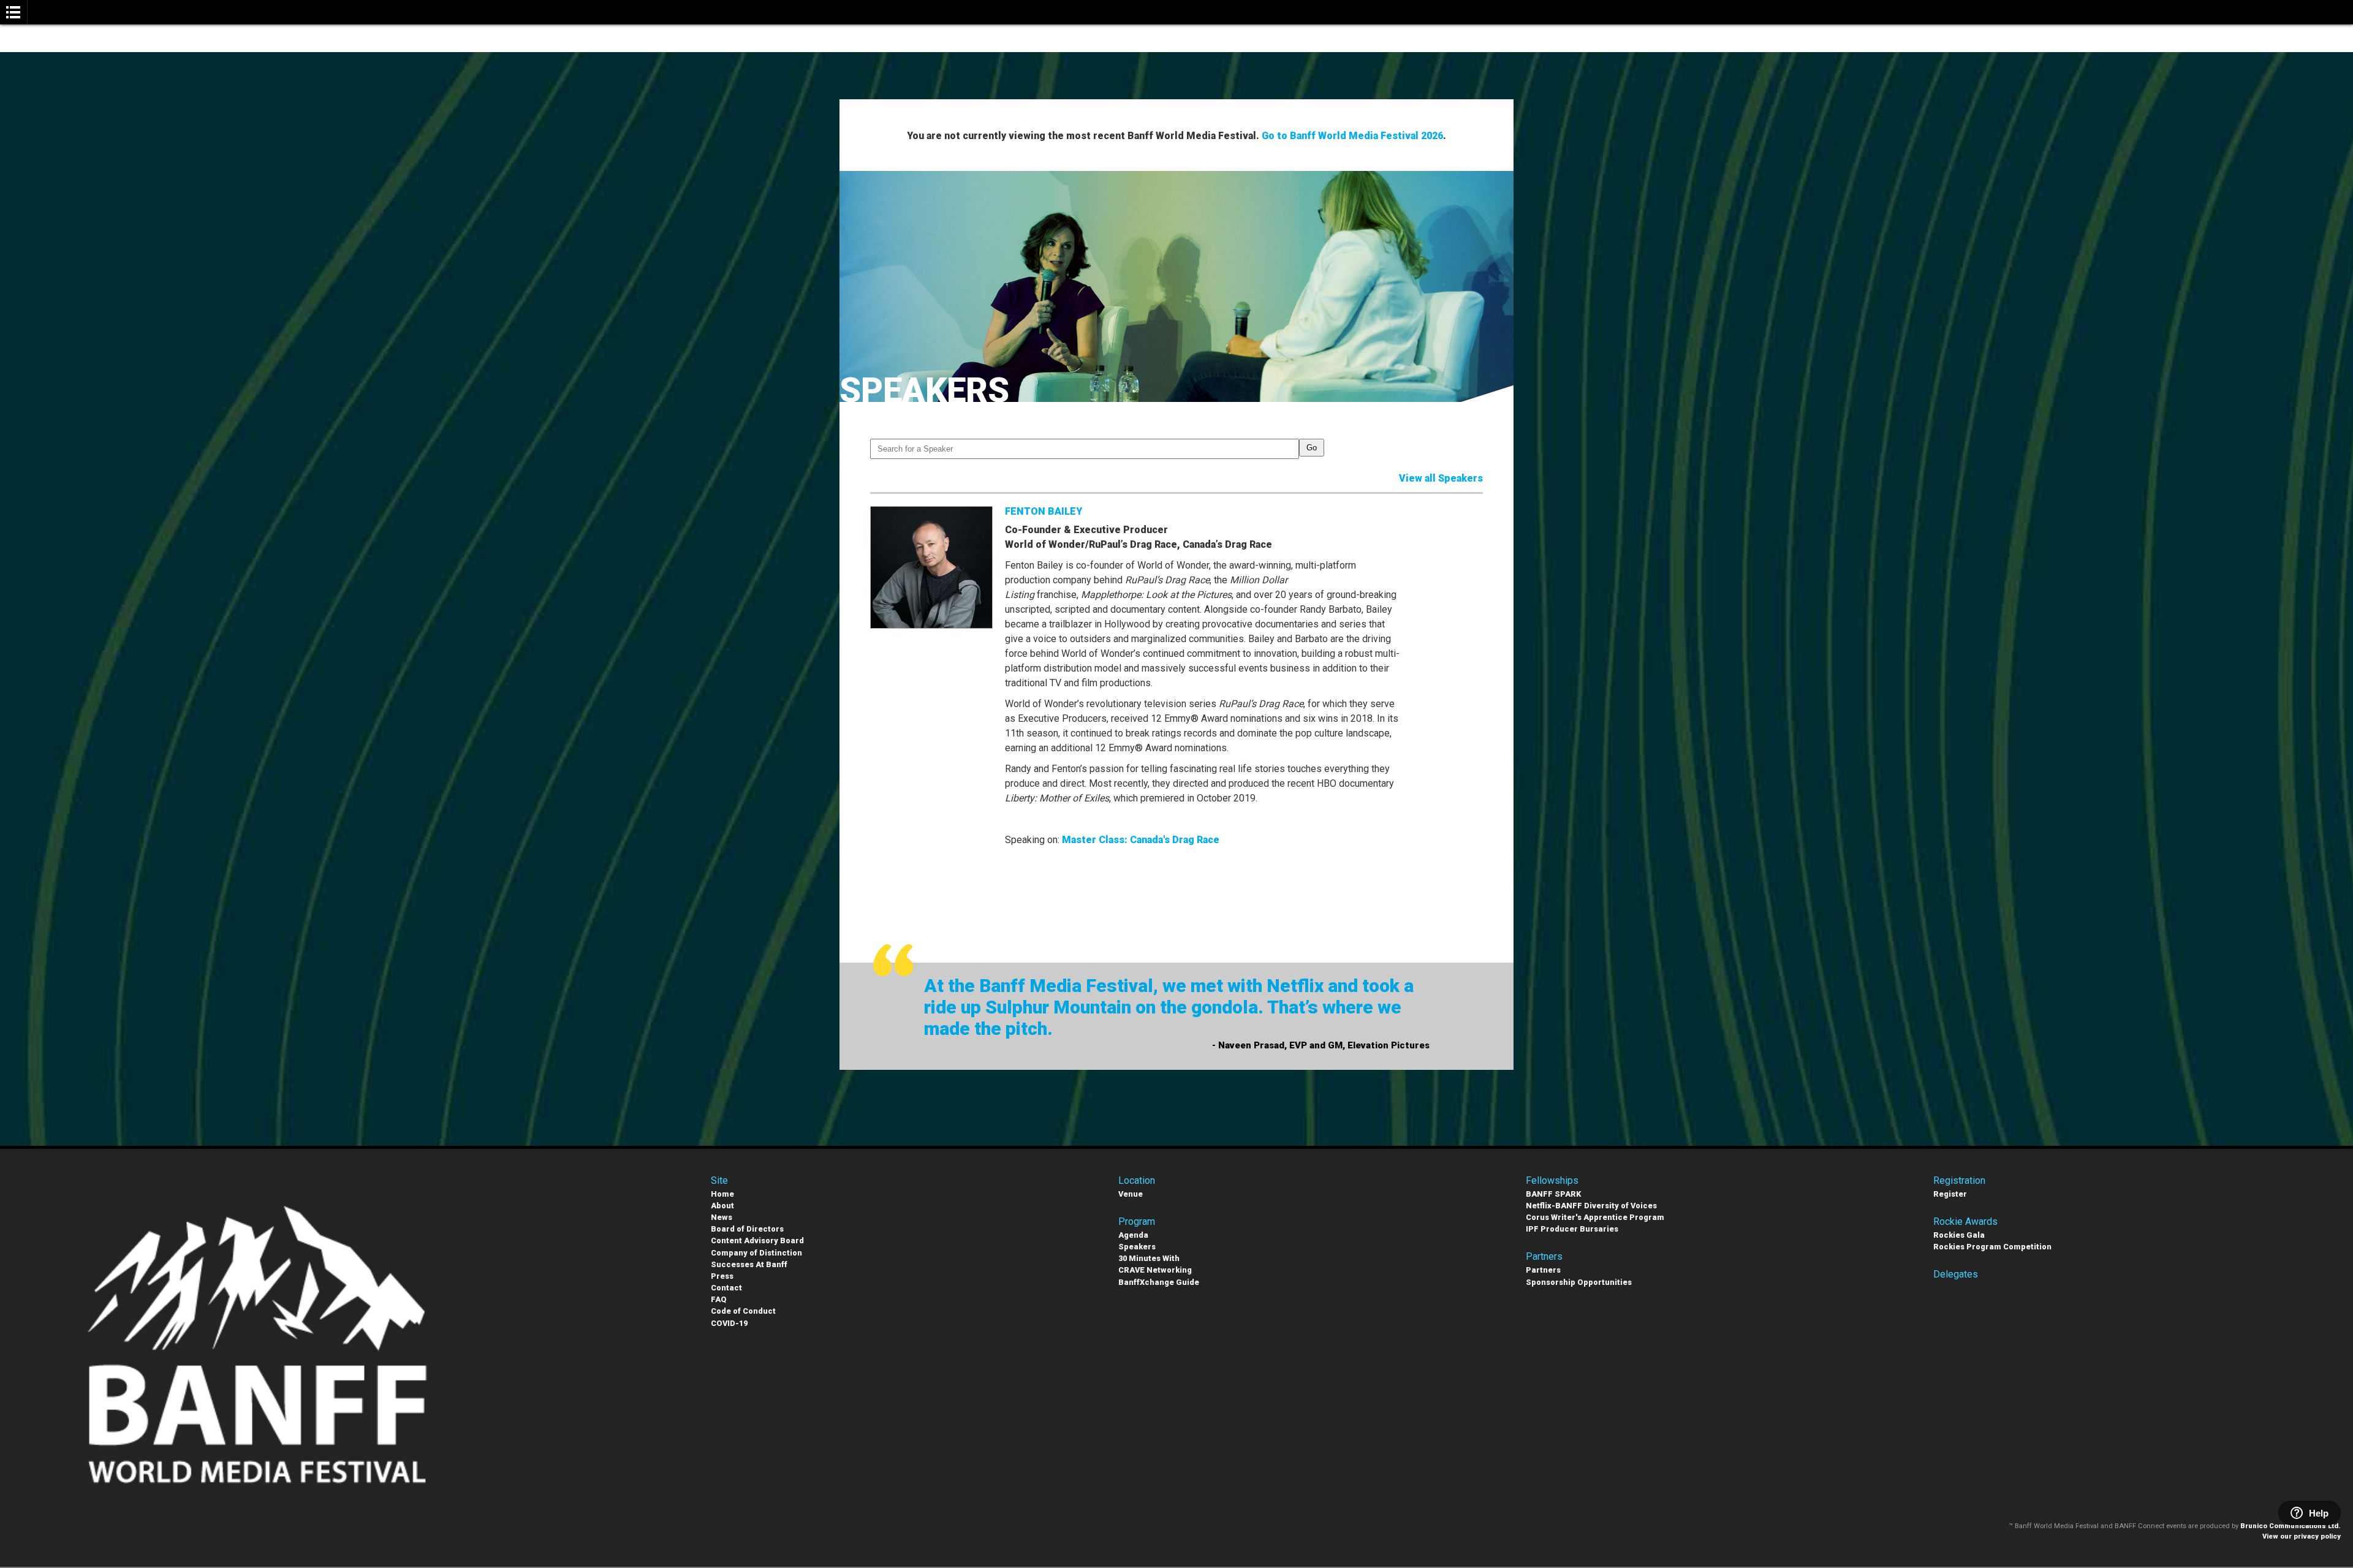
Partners (1543, 1270)
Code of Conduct (743, 1311)
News (722, 1217)
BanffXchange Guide (1159, 1282)
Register (1950, 1194)
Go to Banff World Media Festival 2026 (1352, 136)
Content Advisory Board (757, 1240)
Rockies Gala (1959, 1235)
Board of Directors (747, 1229)
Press (722, 1276)
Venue (1131, 1194)
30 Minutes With (1149, 1258)
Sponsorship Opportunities (1579, 1282)
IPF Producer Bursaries (1572, 1229)
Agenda (1133, 1235)
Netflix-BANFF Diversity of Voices (1591, 1206)
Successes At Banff (749, 1264)
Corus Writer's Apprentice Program (1595, 1217)
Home (722, 1194)
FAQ (719, 1299)
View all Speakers (1441, 478)
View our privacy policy (2302, 1536)
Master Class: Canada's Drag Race (1141, 840)
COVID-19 (729, 1323)
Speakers (1137, 1247)
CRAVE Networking (1155, 1270)
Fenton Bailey (1044, 511)
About (722, 1206)
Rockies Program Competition (1992, 1247)
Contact (726, 1288)
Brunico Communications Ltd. (2290, 1526)
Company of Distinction (756, 1253)
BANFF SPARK (1553, 1194)
